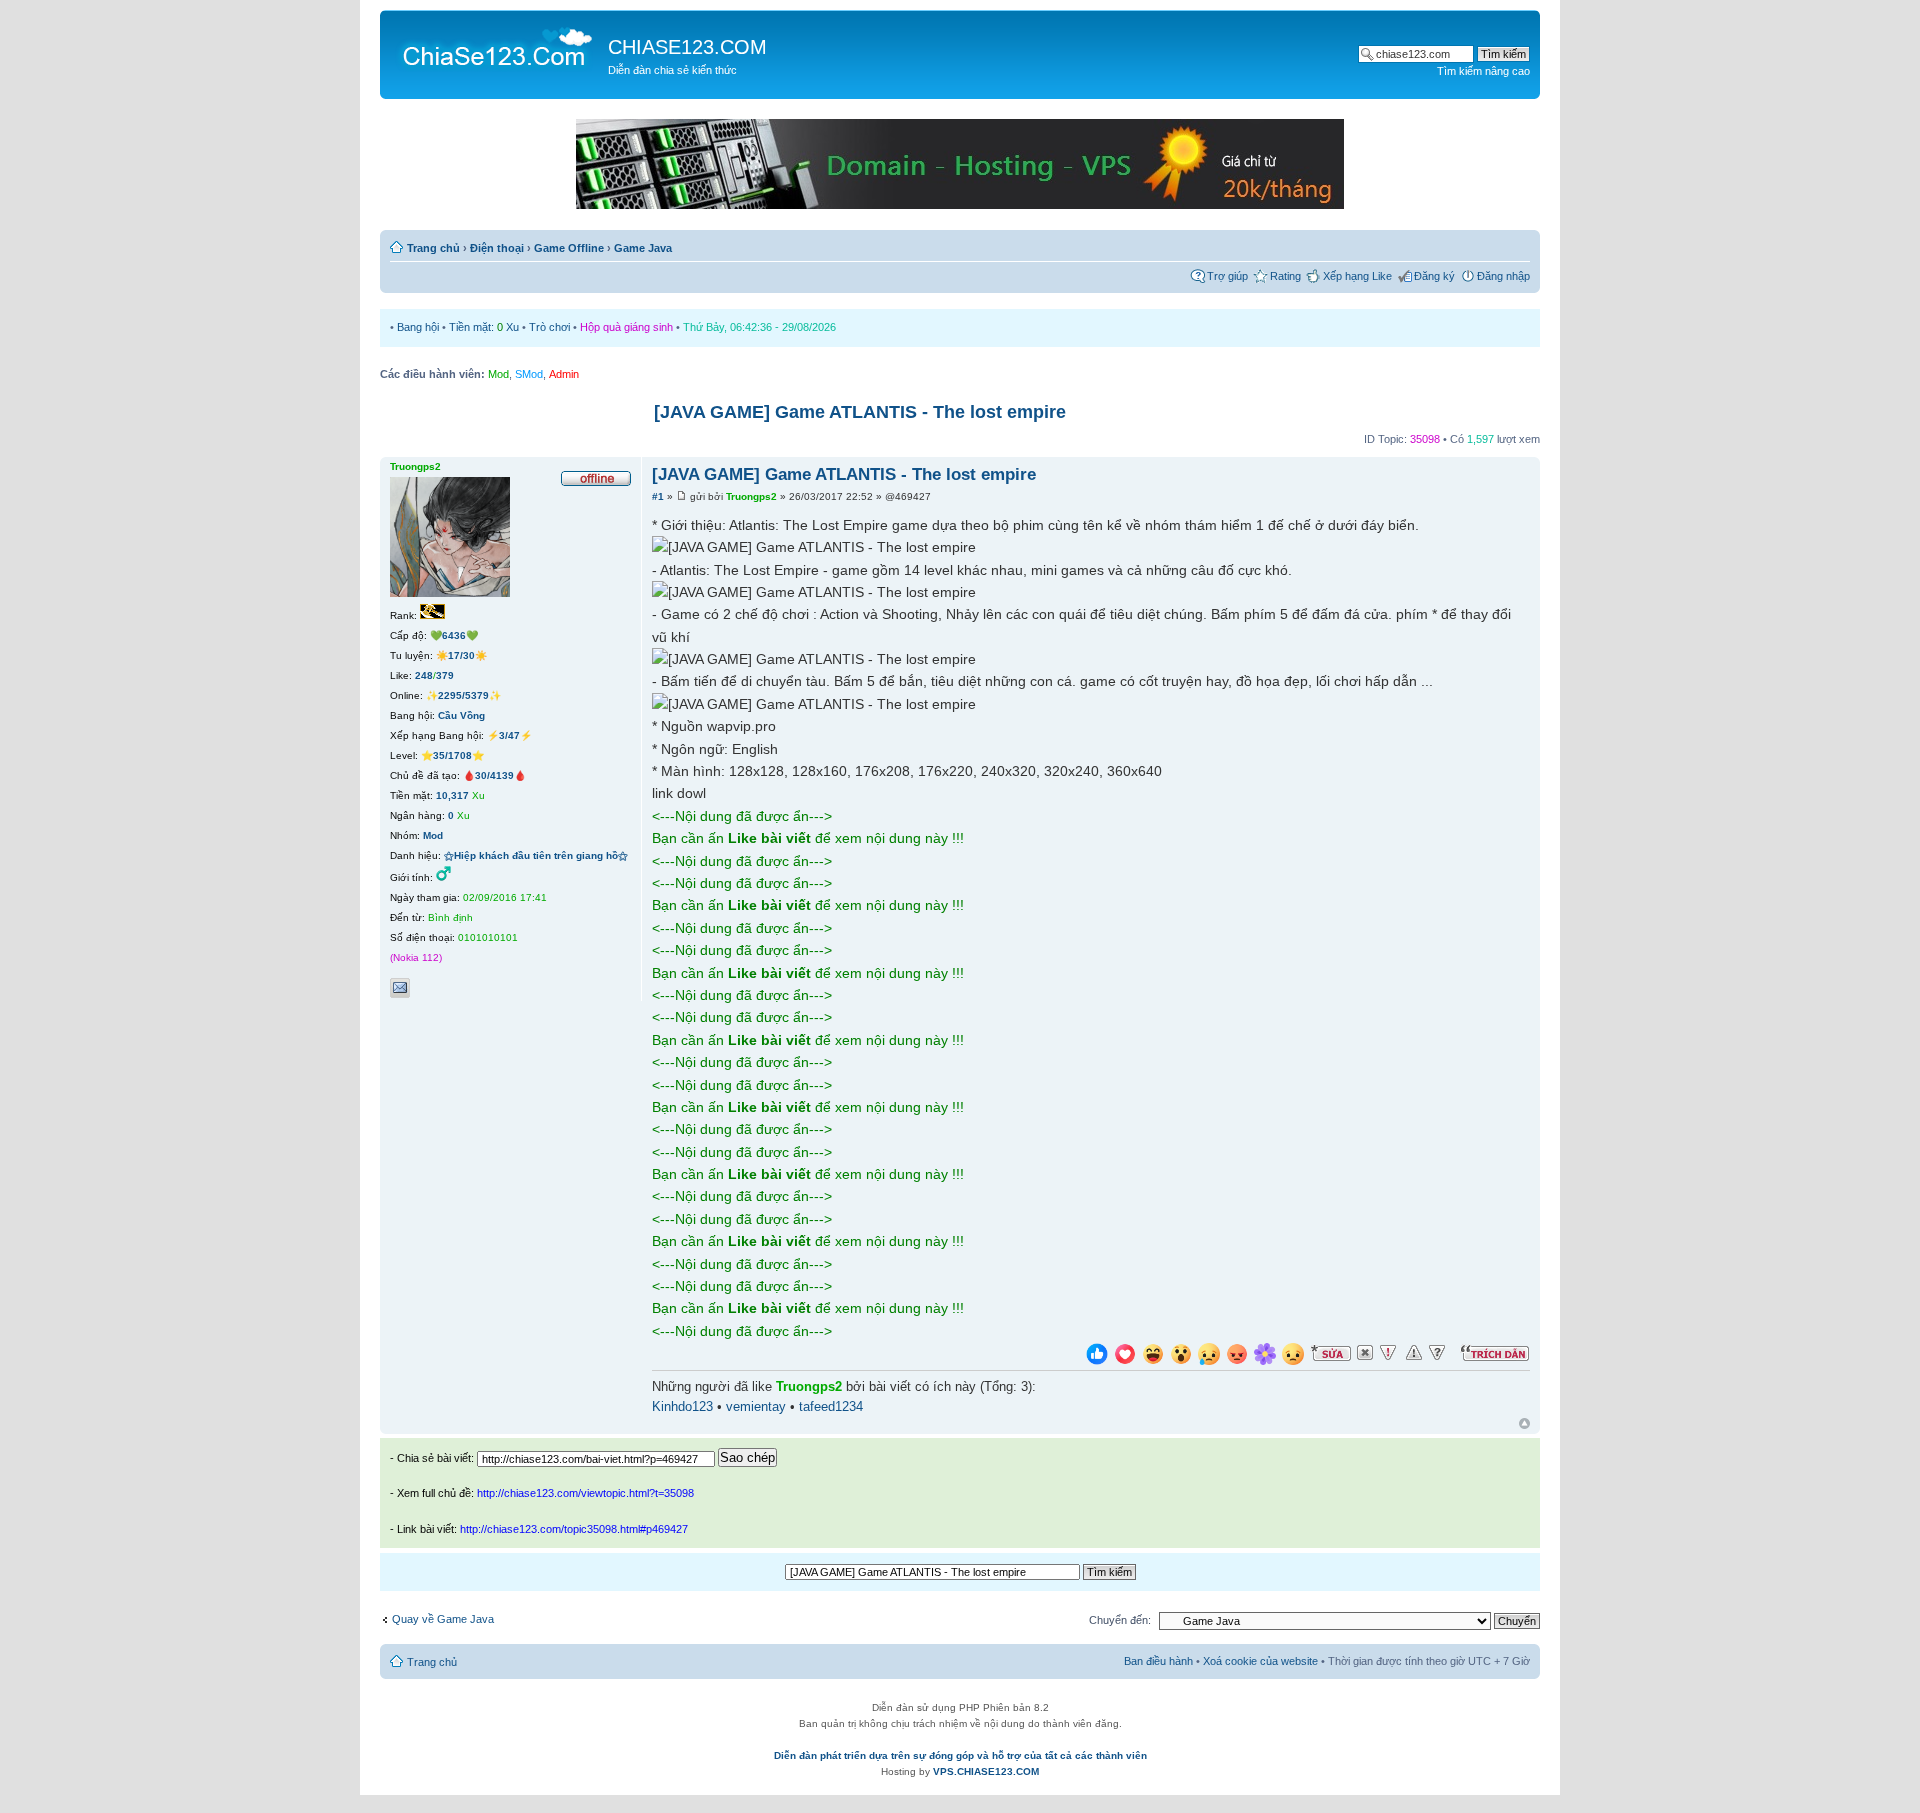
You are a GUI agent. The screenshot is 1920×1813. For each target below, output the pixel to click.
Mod (498, 374)
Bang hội (418, 327)
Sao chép (747, 1457)
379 (445, 675)
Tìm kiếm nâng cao (1483, 71)
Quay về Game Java (443, 1619)
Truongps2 (751, 496)
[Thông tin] (1437, 1353)
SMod (529, 374)
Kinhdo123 (682, 1407)
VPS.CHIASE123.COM (986, 1771)
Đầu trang (1524, 1424)
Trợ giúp (1227, 276)
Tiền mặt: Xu (484, 327)
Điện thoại (497, 248)
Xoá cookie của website (1260, 1661)
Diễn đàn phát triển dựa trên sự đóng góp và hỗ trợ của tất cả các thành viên (960, 1755)
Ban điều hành (1158, 1661)
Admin (564, 374)
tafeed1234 (831, 1407)
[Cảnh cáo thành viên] (1414, 1353)
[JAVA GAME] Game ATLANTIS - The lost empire (860, 412)
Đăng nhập (1503, 276)
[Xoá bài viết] (1365, 1353)
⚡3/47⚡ (509, 735)
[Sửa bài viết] (1331, 1353)
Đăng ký (1434, 276)
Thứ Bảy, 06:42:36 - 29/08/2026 (759, 327)
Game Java (643, 248)
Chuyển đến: (1120, 1620)
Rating (1285, 276)
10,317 (452, 795)
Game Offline (569, 248)
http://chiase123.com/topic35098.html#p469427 (574, 1529)
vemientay (756, 1407)
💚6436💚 (454, 635)
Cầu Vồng (461, 715)
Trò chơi (549, 327)
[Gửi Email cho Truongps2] (400, 988)
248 (424, 675)
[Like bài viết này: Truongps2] (1097, 1356)
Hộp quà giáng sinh (626, 327)
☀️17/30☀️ (461, 655)
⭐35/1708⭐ (452, 755)
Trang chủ (433, 248)
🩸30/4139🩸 (494, 775)
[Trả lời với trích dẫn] (1495, 1353)
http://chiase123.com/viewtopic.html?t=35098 (585, 1493)
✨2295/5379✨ (463, 695)
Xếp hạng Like (1357, 276)
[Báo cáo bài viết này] (1388, 1353)
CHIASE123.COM (687, 47)
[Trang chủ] (496, 46)
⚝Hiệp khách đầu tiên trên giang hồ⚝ (536, 855)
